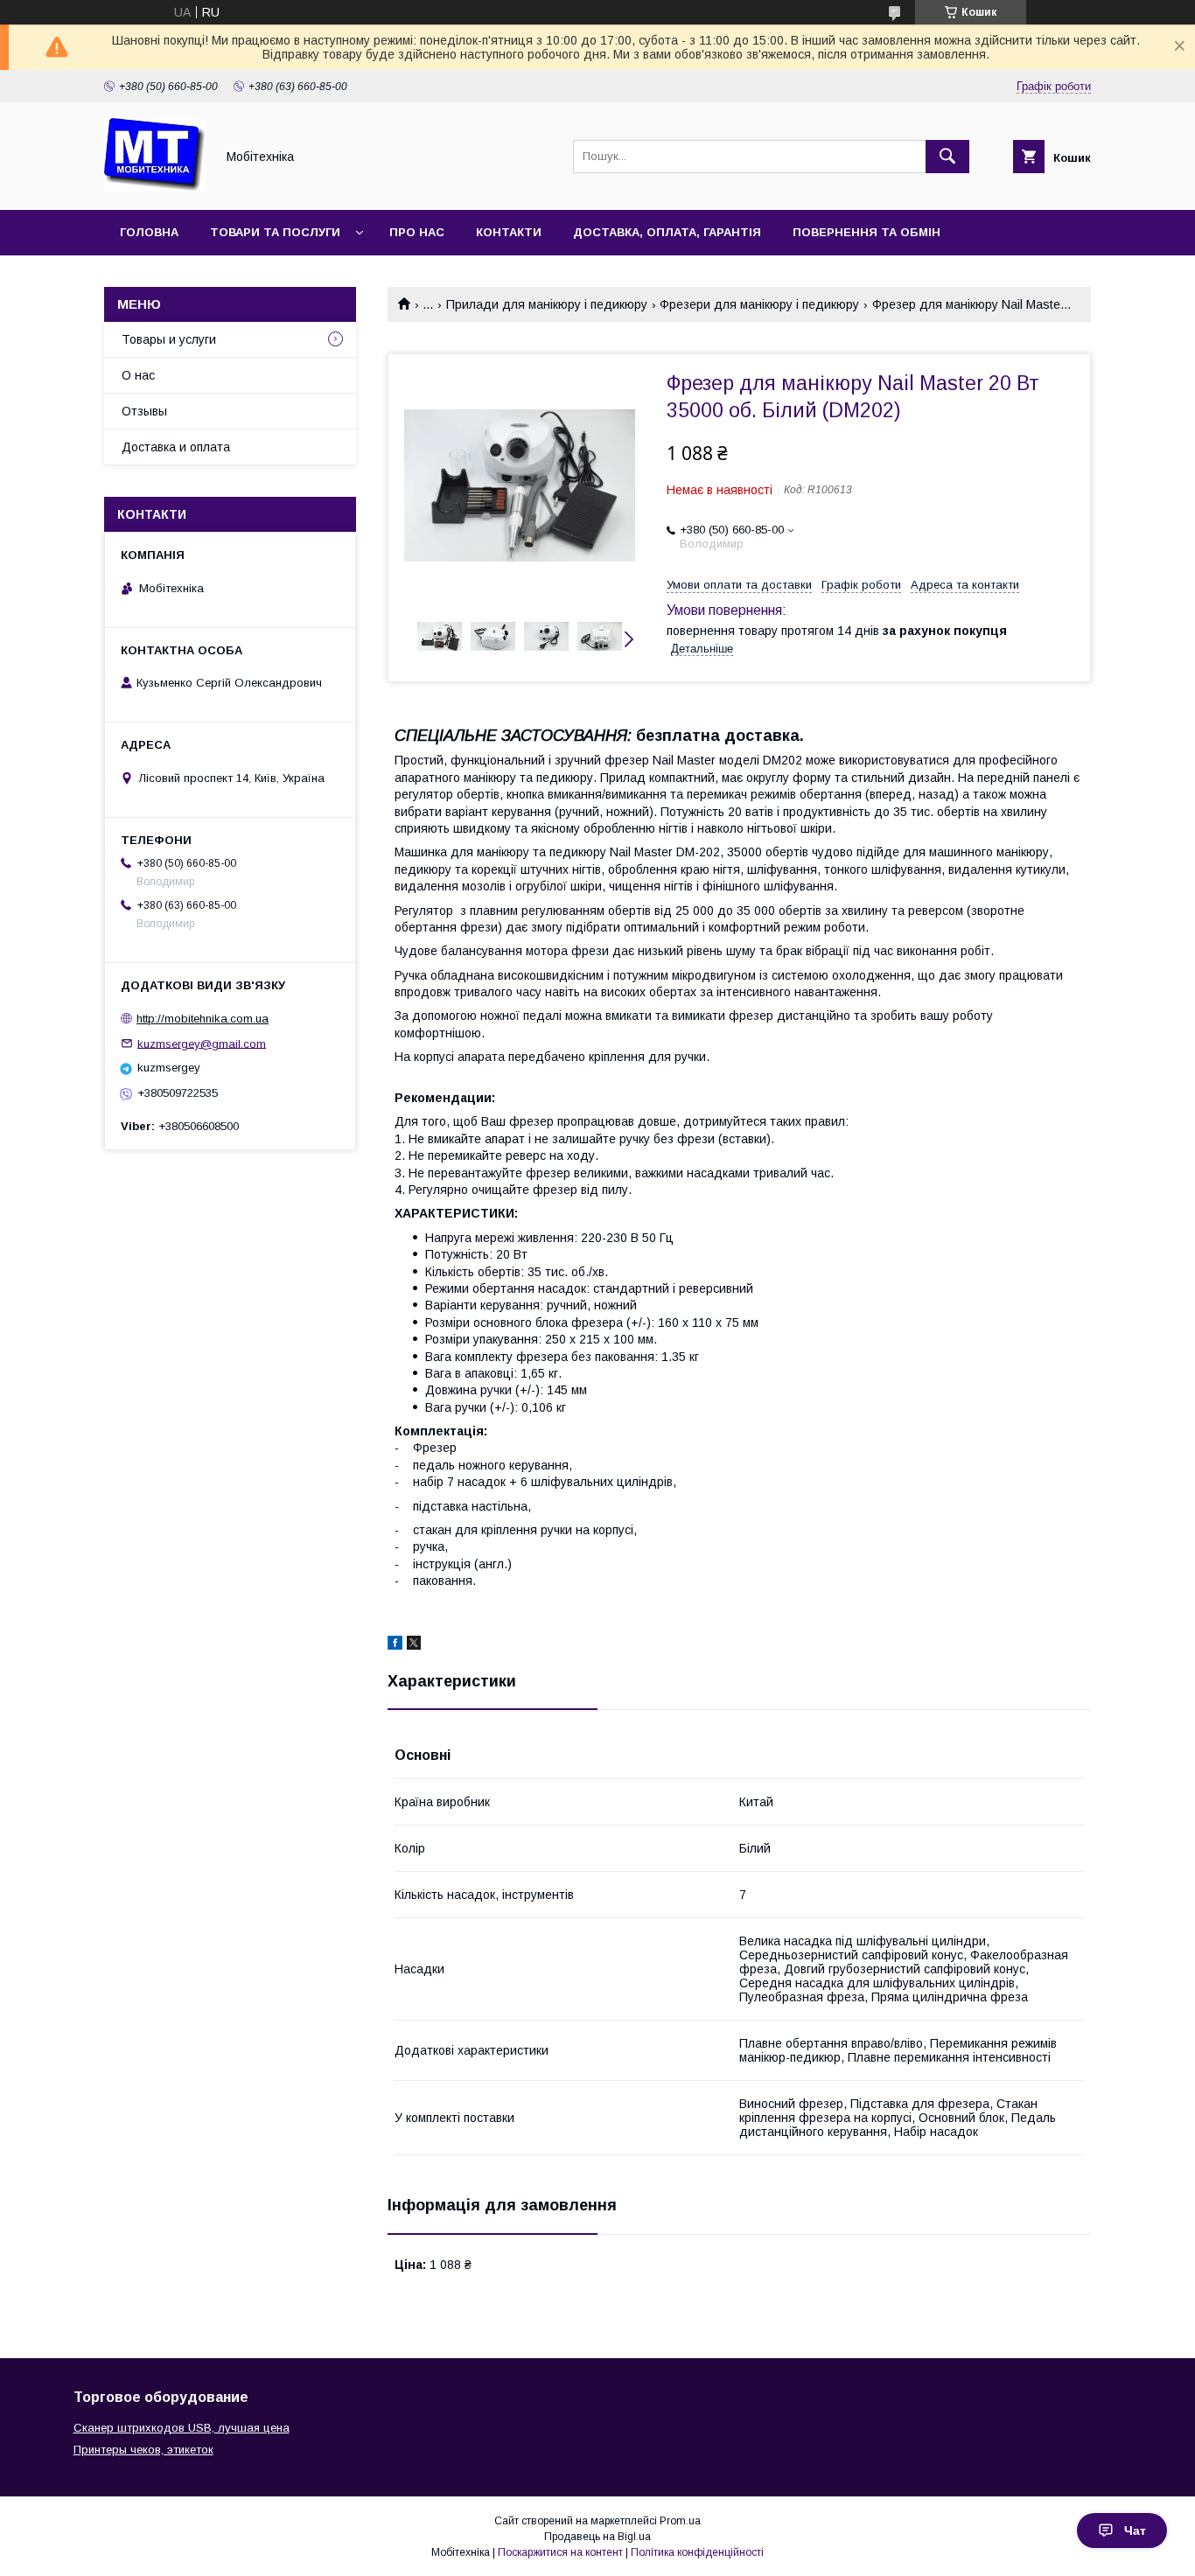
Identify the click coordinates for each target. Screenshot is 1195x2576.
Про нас (417, 232)
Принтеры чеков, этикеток (143, 2450)
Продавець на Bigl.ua (597, 2537)
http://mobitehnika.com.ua (203, 1019)
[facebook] (395, 1645)
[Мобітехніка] (155, 187)
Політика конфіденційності (697, 2552)
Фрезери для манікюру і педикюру (759, 304)
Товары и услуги (169, 339)
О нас (138, 375)
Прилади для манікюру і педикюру (547, 304)
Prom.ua (680, 2521)
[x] (414, 1645)
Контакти (509, 232)
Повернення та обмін (867, 232)
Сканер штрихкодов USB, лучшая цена (182, 2428)
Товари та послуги (275, 232)
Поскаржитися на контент (560, 2552)
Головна (149, 232)
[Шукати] (947, 157)
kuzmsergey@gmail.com (202, 1043)
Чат (1135, 2531)
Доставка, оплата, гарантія (667, 232)
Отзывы (144, 411)
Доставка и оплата (176, 447)
